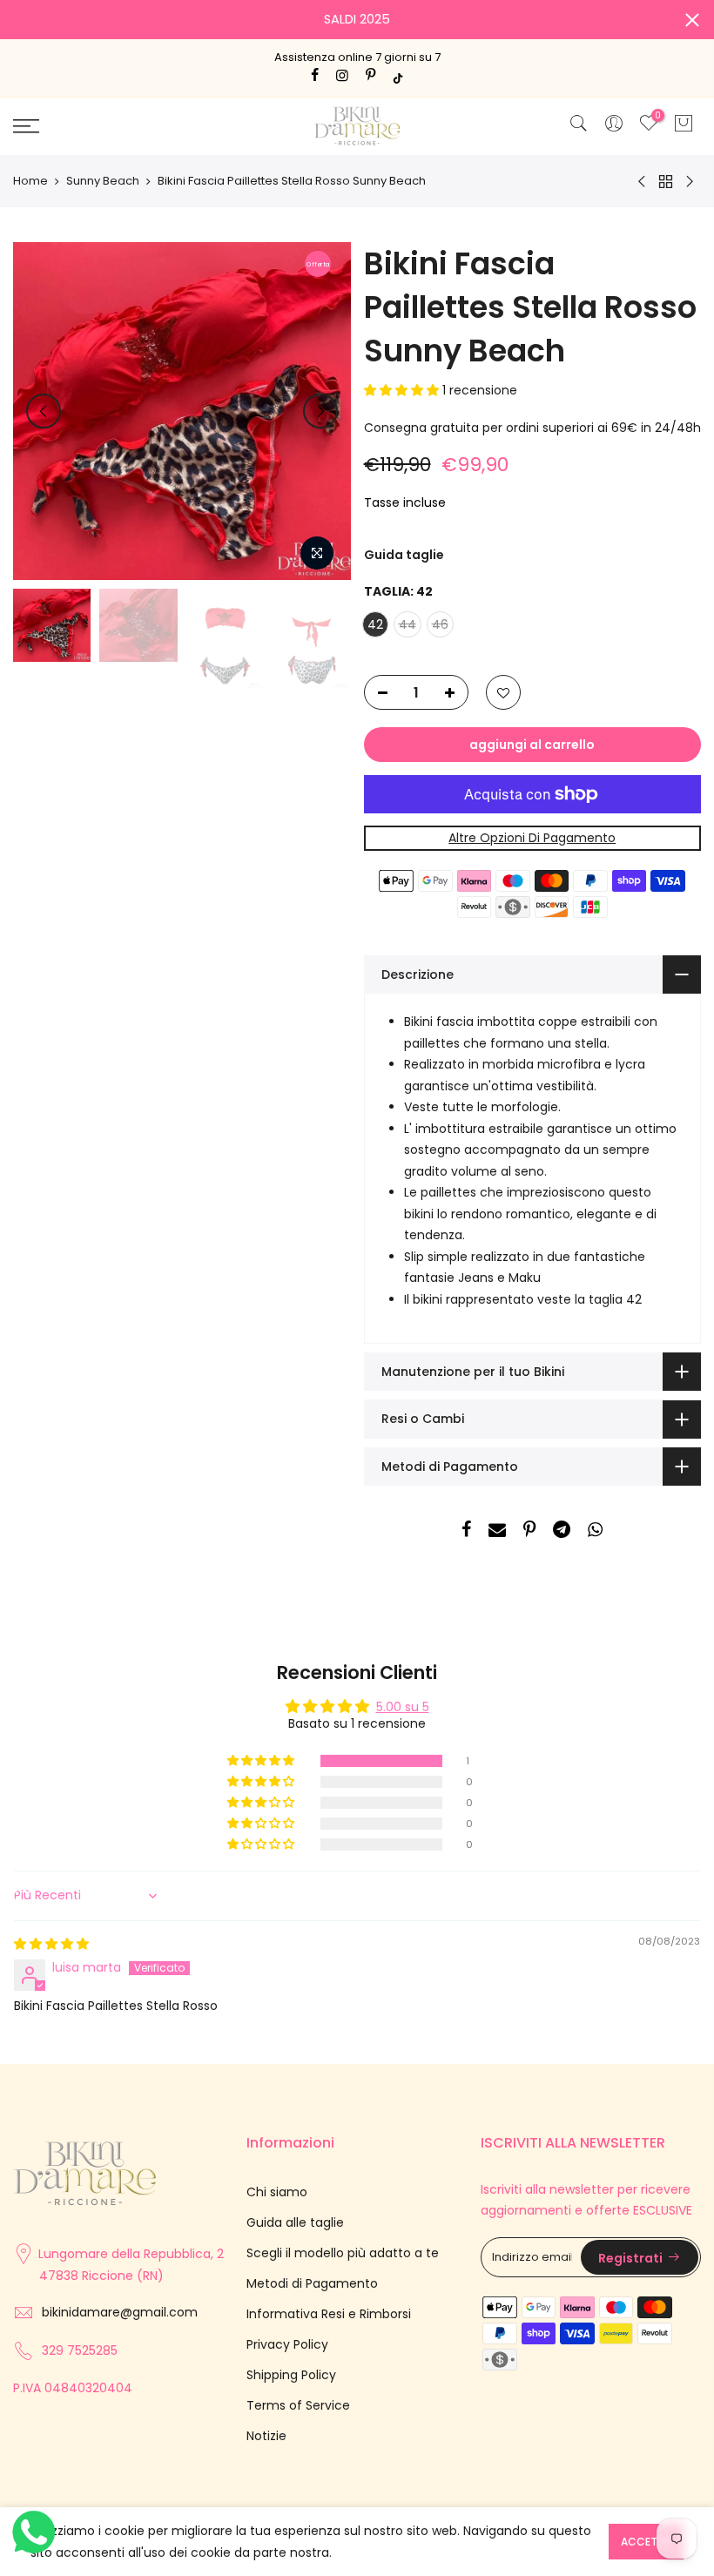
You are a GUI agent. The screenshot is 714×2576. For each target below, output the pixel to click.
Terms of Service (298, 2405)
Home (30, 181)
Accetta (646, 2542)
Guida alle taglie (295, 2222)
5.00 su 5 (403, 1707)
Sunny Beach (103, 181)
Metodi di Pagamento (312, 2283)
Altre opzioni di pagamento (532, 838)
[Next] (320, 411)
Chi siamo (277, 2192)
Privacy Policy (287, 2344)
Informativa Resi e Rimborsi (329, 2314)
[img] (51, 1944)
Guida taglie (404, 555)
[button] (403, 390)
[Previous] (44, 411)
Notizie (266, 2436)
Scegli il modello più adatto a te (343, 2253)
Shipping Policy (291, 2375)
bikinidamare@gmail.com (120, 2312)
